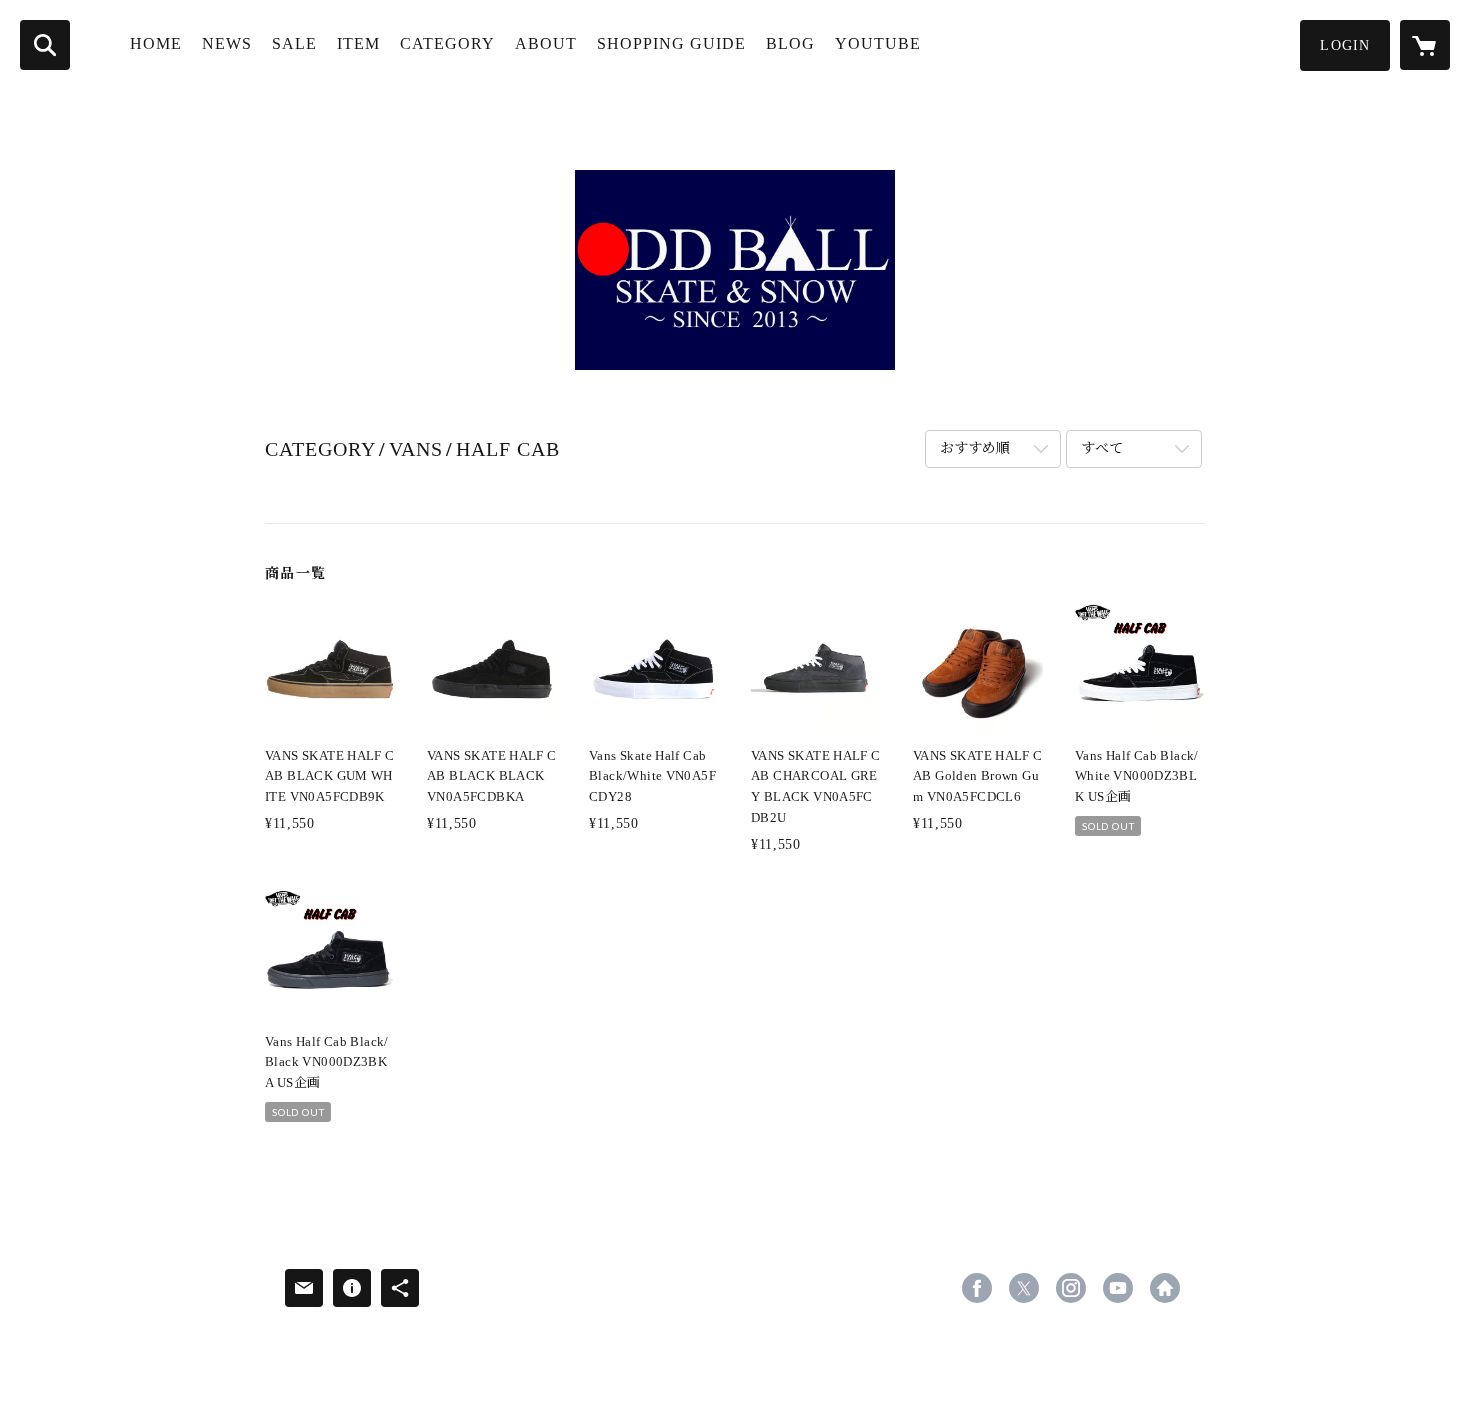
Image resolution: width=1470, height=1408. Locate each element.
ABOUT (546, 43)
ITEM (358, 43)
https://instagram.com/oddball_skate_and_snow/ (1071, 1288)
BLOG (790, 43)
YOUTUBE (878, 43)
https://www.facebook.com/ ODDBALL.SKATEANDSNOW (977, 1288)
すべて (1102, 448)
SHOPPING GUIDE (671, 43)
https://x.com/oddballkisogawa (1024, 1288)
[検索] (45, 45)
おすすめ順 (975, 448)
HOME (156, 43)
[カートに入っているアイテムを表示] (1425, 45)
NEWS (227, 43)
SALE (294, 43)
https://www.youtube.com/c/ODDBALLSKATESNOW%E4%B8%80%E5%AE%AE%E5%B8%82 (1118, 1288)
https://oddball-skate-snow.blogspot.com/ (1165, 1288)
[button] (1345, 45)
